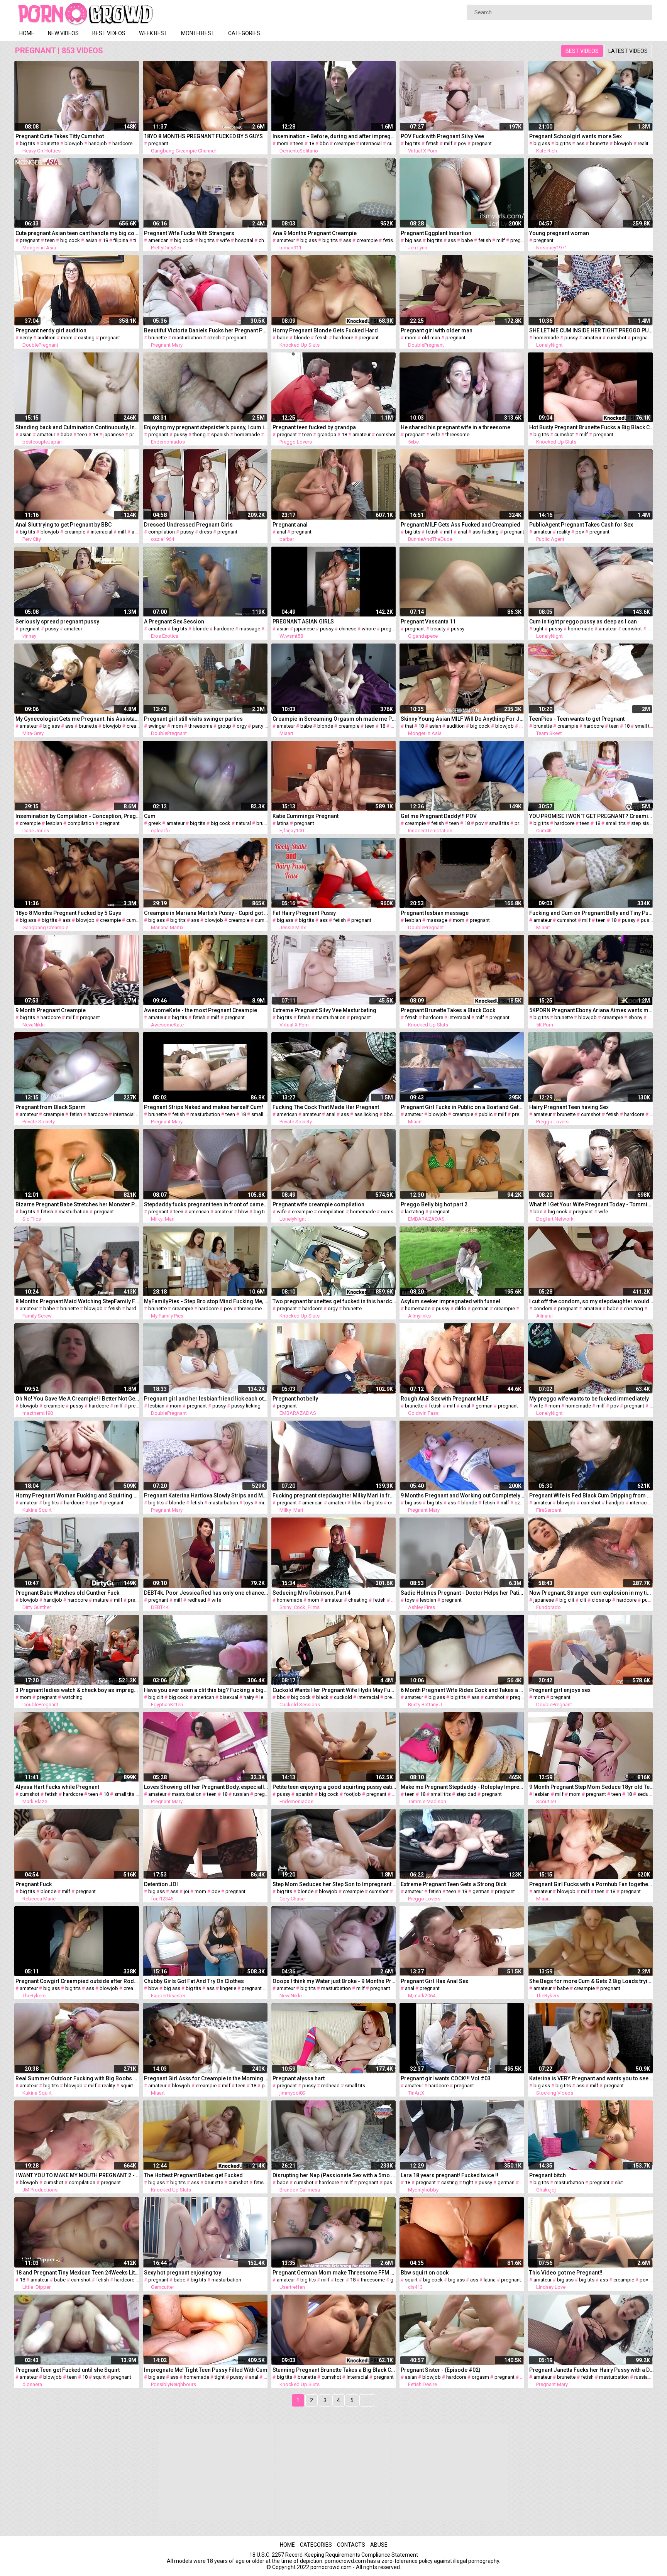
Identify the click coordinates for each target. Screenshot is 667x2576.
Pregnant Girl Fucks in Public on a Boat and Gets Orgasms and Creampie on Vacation (463, 1107)
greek (155, 823)
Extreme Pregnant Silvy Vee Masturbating (324, 1010)
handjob (98, 143)
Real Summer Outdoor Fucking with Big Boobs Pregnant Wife (78, 2078)
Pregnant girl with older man (437, 330)
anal (136, 532)
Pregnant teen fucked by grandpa (314, 427)
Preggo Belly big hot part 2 (434, 1204)
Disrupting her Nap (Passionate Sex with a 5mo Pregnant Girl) (335, 2175)
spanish (220, 434)
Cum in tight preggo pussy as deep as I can (583, 622)
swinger (157, 726)
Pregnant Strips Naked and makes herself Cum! (204, 1107)
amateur (286, 240)
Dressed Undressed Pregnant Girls (188, 525)
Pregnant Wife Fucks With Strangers (189, 233)
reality (644, 143)
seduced (647, 1794)
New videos (63, 33)
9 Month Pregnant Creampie (51, 1010)
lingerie (228, 1988)
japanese (114, 434)
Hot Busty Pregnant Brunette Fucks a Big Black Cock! (592, 427)
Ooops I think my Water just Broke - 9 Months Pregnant (335, 1981)
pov (462, 143)
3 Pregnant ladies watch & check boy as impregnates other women (78, 1690)
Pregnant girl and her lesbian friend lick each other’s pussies (206, 1399)
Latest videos (628, 51)
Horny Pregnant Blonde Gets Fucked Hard (325, 330)
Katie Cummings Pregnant (306, 816)
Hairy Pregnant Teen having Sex (569, 1107)
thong (199, 434)
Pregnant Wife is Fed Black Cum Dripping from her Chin (592, 1495)
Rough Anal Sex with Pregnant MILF (445, 1399)
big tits (27, 143)
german (480, 1308)
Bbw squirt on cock (425, 2273)
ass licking (366, 1114)
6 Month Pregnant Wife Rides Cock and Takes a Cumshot (463, 1690)
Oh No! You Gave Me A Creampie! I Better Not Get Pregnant (78, 1399)
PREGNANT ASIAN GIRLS (303, 622)
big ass (542, 143)
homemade (546, 338)
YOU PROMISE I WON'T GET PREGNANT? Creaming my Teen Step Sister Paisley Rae (592, 816)
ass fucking (486, 532)
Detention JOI (161, 1884)
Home (27, 33)
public (486, 1114)
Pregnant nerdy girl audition (51, 330)
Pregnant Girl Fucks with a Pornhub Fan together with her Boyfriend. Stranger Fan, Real (592, 1884)
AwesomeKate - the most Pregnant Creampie (201, 1010)
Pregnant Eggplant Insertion (436, 233)
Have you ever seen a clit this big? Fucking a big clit (206, 1690)
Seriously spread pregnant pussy (57, 622)
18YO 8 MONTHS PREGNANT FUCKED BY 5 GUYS (203, 136)
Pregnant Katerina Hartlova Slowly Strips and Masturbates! (206, 1495)
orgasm (480, 2377)
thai (409, 726)
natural (243, 823)
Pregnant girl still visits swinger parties (193, 719)
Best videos (109, 33)
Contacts (351, 2545)
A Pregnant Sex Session (174, 622)
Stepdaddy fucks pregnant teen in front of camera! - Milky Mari (206, 1204)
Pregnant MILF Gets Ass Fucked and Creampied (460, 525)
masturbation (187, 338)
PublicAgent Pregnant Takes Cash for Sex (581, 525)
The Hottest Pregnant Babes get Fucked (193, 2175)
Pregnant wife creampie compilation (318, 1204)
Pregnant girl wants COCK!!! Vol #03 (446, 2078)
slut (619, 2182)
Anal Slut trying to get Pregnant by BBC (63, 525)
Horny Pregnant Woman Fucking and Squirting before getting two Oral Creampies (78, 1495)
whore (369, 629)
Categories (244, 33)
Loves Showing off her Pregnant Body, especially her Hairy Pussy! (206, 1787)
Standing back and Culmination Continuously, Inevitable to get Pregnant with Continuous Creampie (78, 427)
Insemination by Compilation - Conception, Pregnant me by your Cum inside (78, 816)
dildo (460, 1308)
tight (139, 240)
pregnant (158, 143)
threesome (457, 434)
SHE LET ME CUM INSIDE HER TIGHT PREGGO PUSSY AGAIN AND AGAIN (592, 330)
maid (525, 726)
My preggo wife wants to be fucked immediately (589, 1399)
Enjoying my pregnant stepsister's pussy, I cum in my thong (206, 427)
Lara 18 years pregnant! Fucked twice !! (449, 2175)
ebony (635, 1017)
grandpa (327, 434)
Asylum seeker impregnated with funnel (450, 1301)
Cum (150, 816)
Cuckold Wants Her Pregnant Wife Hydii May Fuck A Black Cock (335, 1690)
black (322, 1697)
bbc (324, 143)
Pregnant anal (290, 525)
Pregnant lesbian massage (435, 913)
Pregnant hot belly (295, 1399)
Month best (198, 33)
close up (601, 1600)
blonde (302, 338)
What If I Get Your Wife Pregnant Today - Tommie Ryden (592, 1204)
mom (283, 143)
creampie (344, 143)
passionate (396, 2182)
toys (248, 1503)
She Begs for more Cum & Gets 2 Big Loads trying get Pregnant (592, 1981)
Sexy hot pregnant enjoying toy (183, 2273)
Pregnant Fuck (34, 1884)
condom (543, 1308)
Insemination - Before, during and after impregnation (335, 136)
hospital (244, 240)
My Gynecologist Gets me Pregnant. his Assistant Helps (78, 719)
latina (283, 823)
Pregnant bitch (548, 2175)
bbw (243, 1212)
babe (467, 240)
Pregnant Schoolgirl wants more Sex (576, 136)
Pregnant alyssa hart (299, 2078)
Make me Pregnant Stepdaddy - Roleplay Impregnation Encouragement (463, 1787)
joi (186, 1891)
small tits (645, 726)
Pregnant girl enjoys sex (560, 1690)
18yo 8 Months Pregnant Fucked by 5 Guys (68, 913)
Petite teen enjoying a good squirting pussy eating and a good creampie (335, 1787)
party (258, 726)
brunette (50, 143)
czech (214, 338)
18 (311, 143)
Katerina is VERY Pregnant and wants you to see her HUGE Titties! (592, 2078)
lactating (415, 1212)
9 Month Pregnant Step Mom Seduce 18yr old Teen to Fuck (592, 1787)
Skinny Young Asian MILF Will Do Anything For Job (463, 719)
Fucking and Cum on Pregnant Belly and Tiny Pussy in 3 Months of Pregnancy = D (592, 913)
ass (580, 143)
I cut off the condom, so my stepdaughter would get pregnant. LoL (592, 1301)
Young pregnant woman (559, 233)
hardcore (122, 143)
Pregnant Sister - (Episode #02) (441, 2370)
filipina (121, 240)
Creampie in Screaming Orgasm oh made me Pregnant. (335, 719)
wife (225, 240)
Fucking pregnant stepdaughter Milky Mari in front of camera (335, 1495)
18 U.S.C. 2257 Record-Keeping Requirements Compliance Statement (334, 2555)
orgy (242, 726)
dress (206, 532)
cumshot (617, 338)
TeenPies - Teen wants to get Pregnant (577, 719)
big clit (567, 1600)
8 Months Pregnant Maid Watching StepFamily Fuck (78, 1301)
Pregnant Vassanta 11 (428, 622)
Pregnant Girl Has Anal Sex (434, 1981)
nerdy (26, 338)
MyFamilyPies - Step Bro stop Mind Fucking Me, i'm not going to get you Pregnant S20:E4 (206, 1301)
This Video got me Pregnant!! (566, 2273)
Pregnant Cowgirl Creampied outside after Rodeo (78, 1981)
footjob (352, 1794)
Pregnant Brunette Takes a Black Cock (448, 1010)
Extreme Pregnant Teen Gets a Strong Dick (454, 1884)
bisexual (229, 1697)
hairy (249, 1697)
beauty (438, 629)
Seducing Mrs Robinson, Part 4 (311, 1593)
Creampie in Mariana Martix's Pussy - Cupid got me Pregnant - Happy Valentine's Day (206, 913)
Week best (153, 33)
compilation (162, 532)
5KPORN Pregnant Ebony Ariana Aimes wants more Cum (592, 1010)
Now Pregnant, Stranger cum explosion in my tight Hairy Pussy (592, 1593)
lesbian (54, 823)
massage (250, 629)
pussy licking (246, 1406)
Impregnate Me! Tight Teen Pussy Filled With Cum (206, 2370)
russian (241, 1794)
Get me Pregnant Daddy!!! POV (439, 816)
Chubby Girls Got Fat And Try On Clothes (194, 1981)
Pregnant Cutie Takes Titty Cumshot (60, 136)
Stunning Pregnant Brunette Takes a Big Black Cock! (335, 2370)
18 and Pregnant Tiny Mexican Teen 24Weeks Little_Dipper (78, 2273)
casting (86, 338)
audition (47, 338)
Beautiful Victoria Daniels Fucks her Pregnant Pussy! (206, 330)
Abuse (379, 2545)
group (224, 726)
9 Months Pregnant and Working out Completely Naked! (463, 1495)
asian (91, 240)
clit (583, 1600)
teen (299, 143)
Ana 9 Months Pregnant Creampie (315, 233)
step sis (640, 823)
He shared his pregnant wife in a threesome (455, 427)
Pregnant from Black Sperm (51, 1107)
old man (431, 338)
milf (448, 143)
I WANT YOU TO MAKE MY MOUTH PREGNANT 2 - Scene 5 (78, 2175)
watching (72, 1697)
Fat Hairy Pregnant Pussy (304, 913)
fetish (432, 143)
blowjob (74, 143)
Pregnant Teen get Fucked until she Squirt (68, 2370)
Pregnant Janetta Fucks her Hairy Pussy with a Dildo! (592, 2370)
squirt (127, 2086)
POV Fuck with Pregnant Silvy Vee (442, 136)
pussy (571, 338)
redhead (197, 1600)
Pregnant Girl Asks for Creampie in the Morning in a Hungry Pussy (206, 2078)
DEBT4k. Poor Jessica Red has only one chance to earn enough (206, 1593)
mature (101, 1600)
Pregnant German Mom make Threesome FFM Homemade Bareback (335, 2273)
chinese (348, 629)
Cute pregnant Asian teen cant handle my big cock (78, 233)
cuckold (396, 143)
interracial (371, 143)
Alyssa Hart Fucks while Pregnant (57, 1787)
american (158, 240)
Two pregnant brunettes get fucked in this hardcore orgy (335, 1301)
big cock (70, 240)
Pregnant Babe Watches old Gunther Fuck (67, 1593)
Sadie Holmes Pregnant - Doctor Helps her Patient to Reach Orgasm (463, 1593)
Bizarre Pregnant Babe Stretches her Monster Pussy (78, 1204)
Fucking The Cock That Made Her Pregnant (326, 1107)
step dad (466, 1794)
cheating (268, 240)
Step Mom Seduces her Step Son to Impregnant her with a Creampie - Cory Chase (335, 1884)
